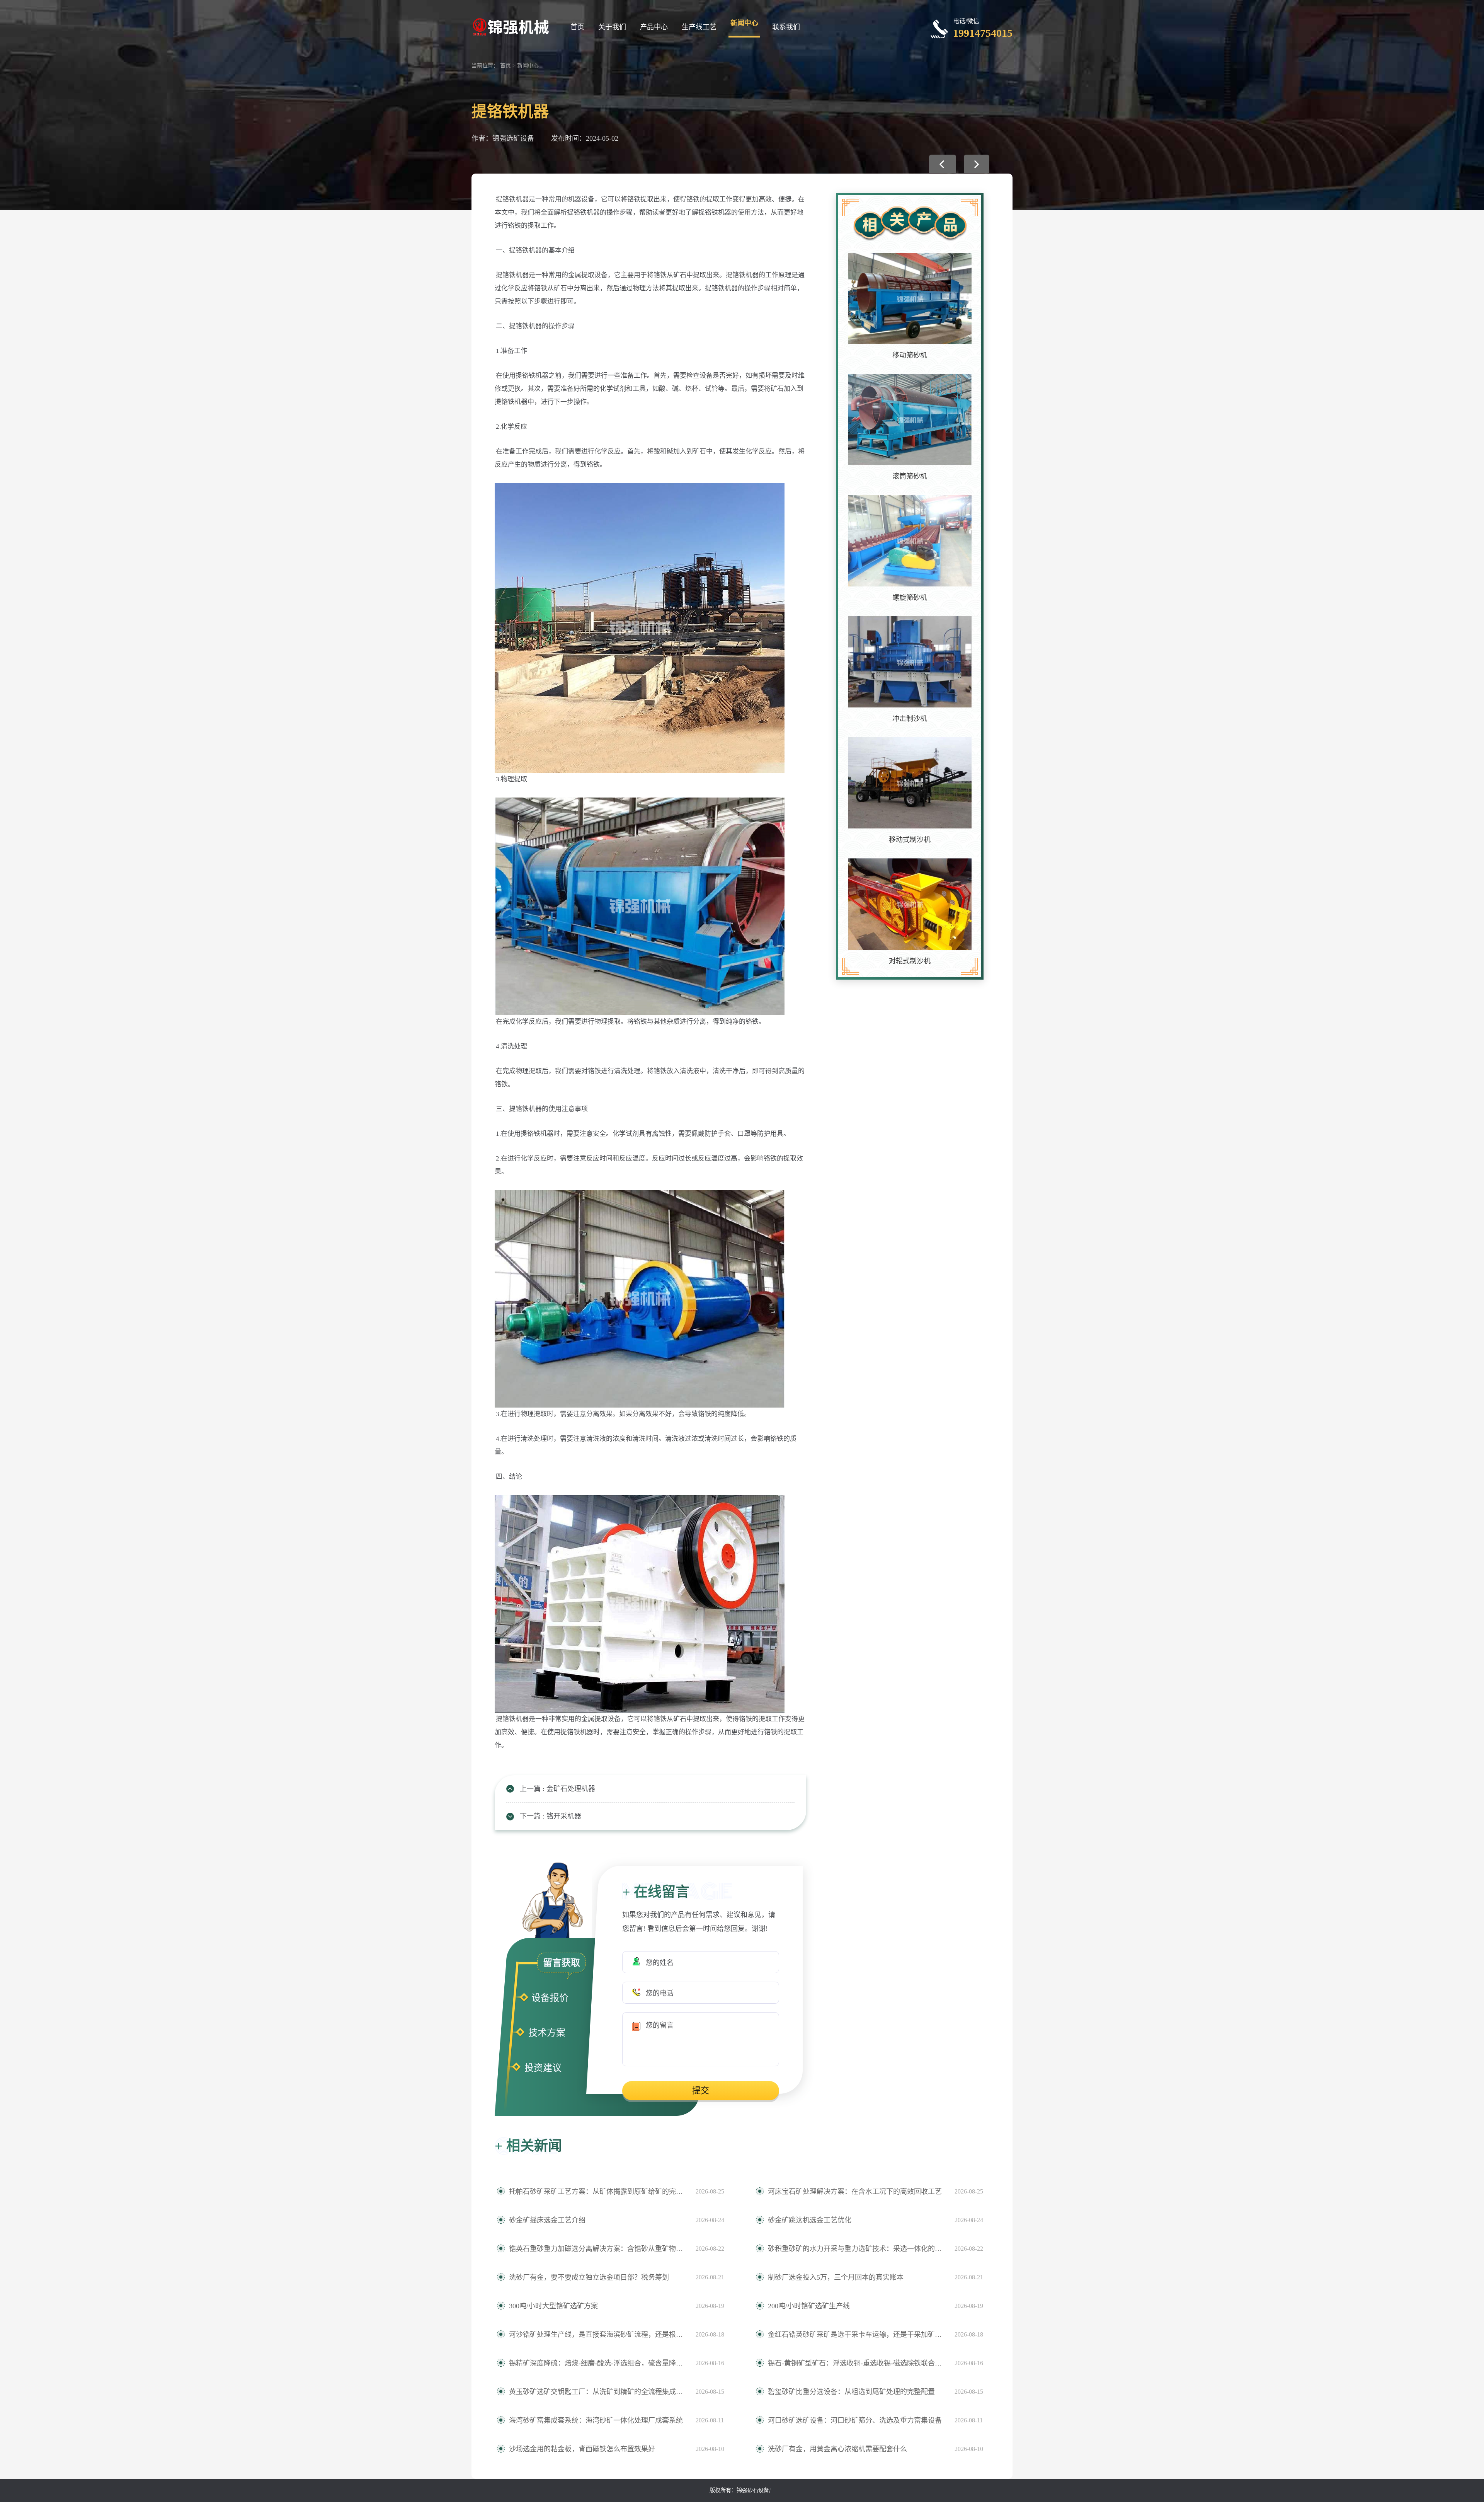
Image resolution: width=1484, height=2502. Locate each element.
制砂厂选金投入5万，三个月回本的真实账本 (836, 2277)
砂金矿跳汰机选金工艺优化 (810, 2220)
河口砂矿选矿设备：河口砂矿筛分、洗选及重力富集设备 (855, 2420)
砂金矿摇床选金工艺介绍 (547, 2220)
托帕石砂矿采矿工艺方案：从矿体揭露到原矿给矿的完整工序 (598, 2192)
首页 (577, 27)
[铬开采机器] (977, 164)
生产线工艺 (699, 27)
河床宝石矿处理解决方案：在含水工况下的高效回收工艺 (855, 2192)
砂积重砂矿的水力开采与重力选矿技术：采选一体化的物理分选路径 (857, 2249)
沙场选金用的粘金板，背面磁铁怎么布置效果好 (582, 2449)
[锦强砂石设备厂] (510, 26)
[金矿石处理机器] (943, 164)
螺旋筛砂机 (910, 598)
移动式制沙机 (910, 840)
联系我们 (786, 27)
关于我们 (612, 27)
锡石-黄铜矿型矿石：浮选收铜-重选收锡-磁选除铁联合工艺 (857, 2363)
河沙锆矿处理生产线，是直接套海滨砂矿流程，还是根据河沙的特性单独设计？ (598, 2335)
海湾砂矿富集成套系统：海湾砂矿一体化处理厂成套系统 (596, 2420)
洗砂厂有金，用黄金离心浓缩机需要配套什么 (837, 2449)
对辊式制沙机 (910, 961)
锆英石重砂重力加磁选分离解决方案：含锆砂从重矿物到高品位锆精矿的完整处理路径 (598, 2249)
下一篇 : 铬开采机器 (551, 1816)
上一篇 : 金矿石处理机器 (557, 1789)
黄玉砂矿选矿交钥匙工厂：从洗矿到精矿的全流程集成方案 (598, 2392)
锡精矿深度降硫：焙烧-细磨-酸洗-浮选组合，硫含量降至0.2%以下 (598, 2363)
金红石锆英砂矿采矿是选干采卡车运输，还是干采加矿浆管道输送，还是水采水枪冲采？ (857, 2335)
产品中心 (654, 27)
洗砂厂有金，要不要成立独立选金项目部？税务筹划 (589, 2277)
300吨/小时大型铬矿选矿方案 (553, 2306)
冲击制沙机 (910, 719)
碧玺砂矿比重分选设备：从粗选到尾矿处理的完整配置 (851, 2392)
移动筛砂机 (910, 355)
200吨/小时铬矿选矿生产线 (809, 2306)
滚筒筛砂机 (910, 476)
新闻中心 (744, 23)
